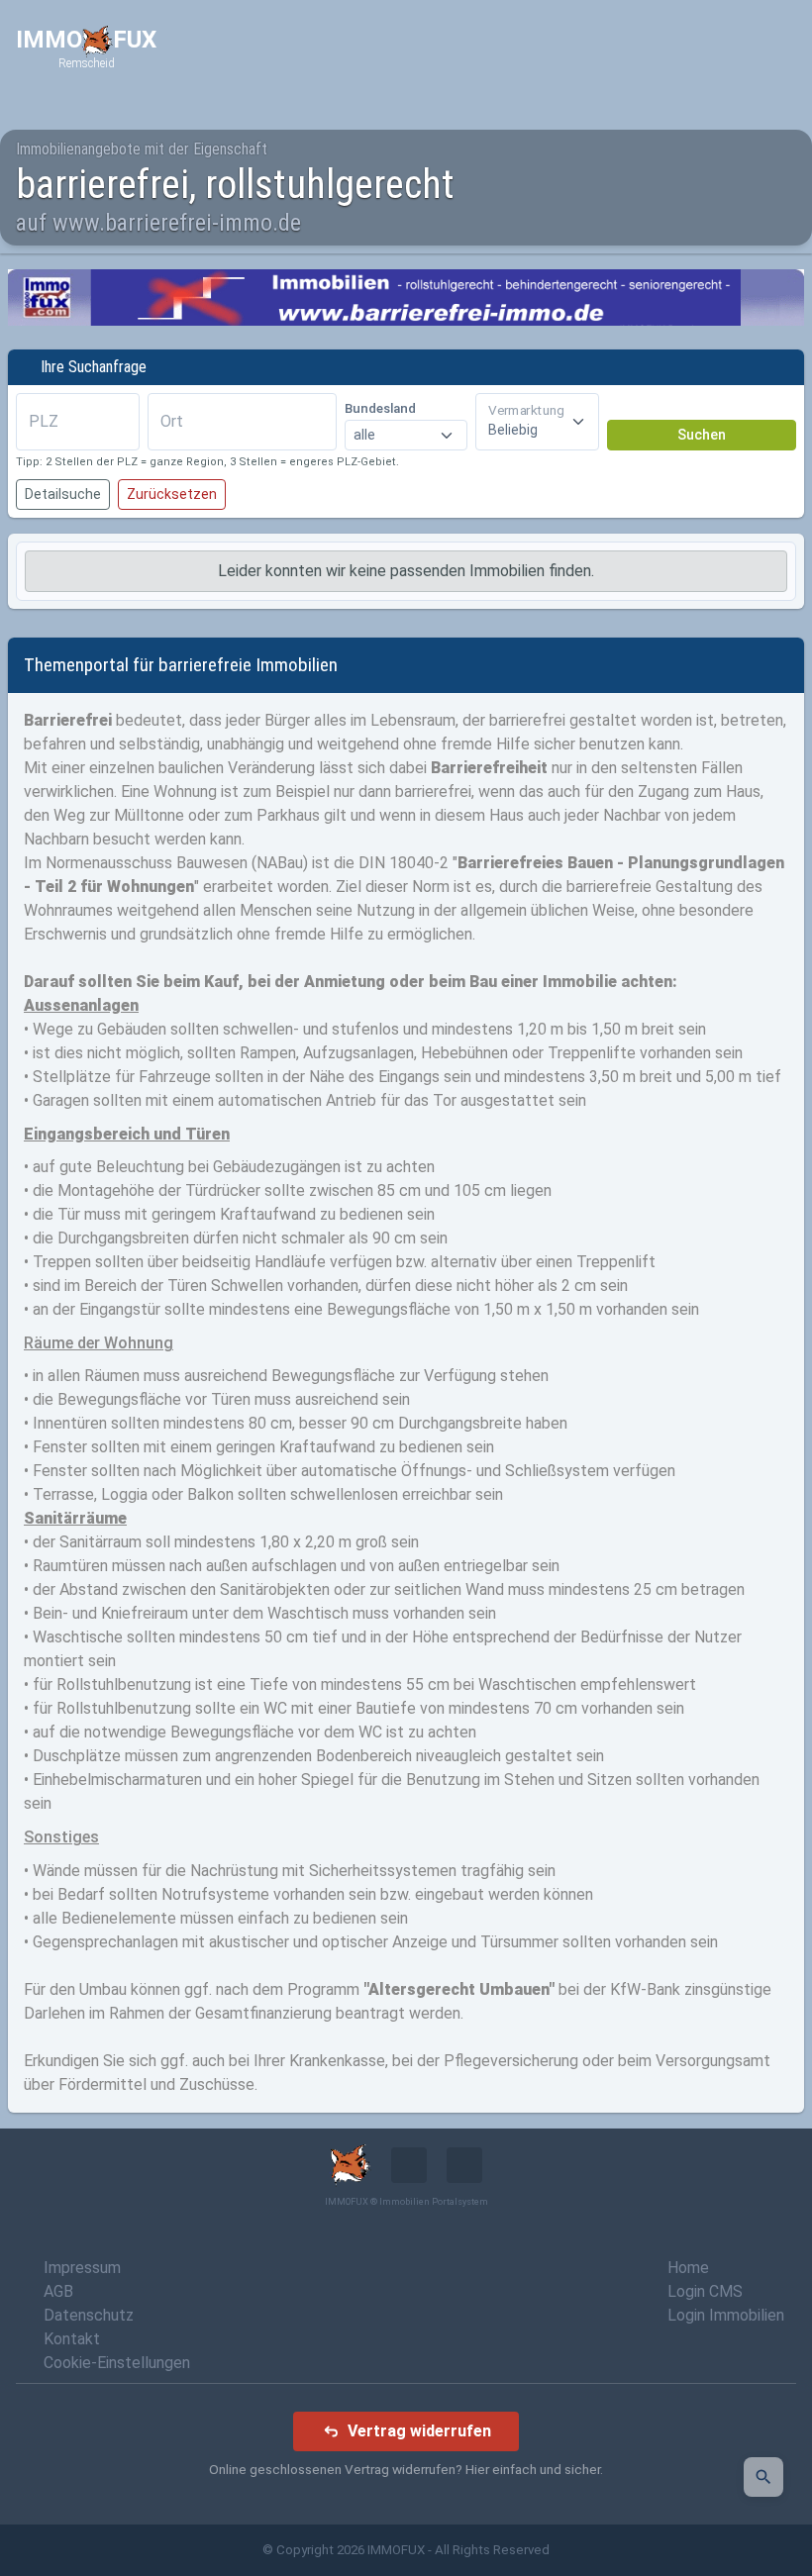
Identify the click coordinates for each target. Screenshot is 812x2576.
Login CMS (705, 2291)
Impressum (82, 2268)
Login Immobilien (726, 2315)
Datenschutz (89, 2315)
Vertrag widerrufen (419, 2431)
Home (688, 2268)
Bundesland (380, 408)
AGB (58, 2291)
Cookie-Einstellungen (117, 2363)
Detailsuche (63, 494)
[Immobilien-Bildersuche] (763, 2477)
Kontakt (72, 2339)
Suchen (702, 435)
